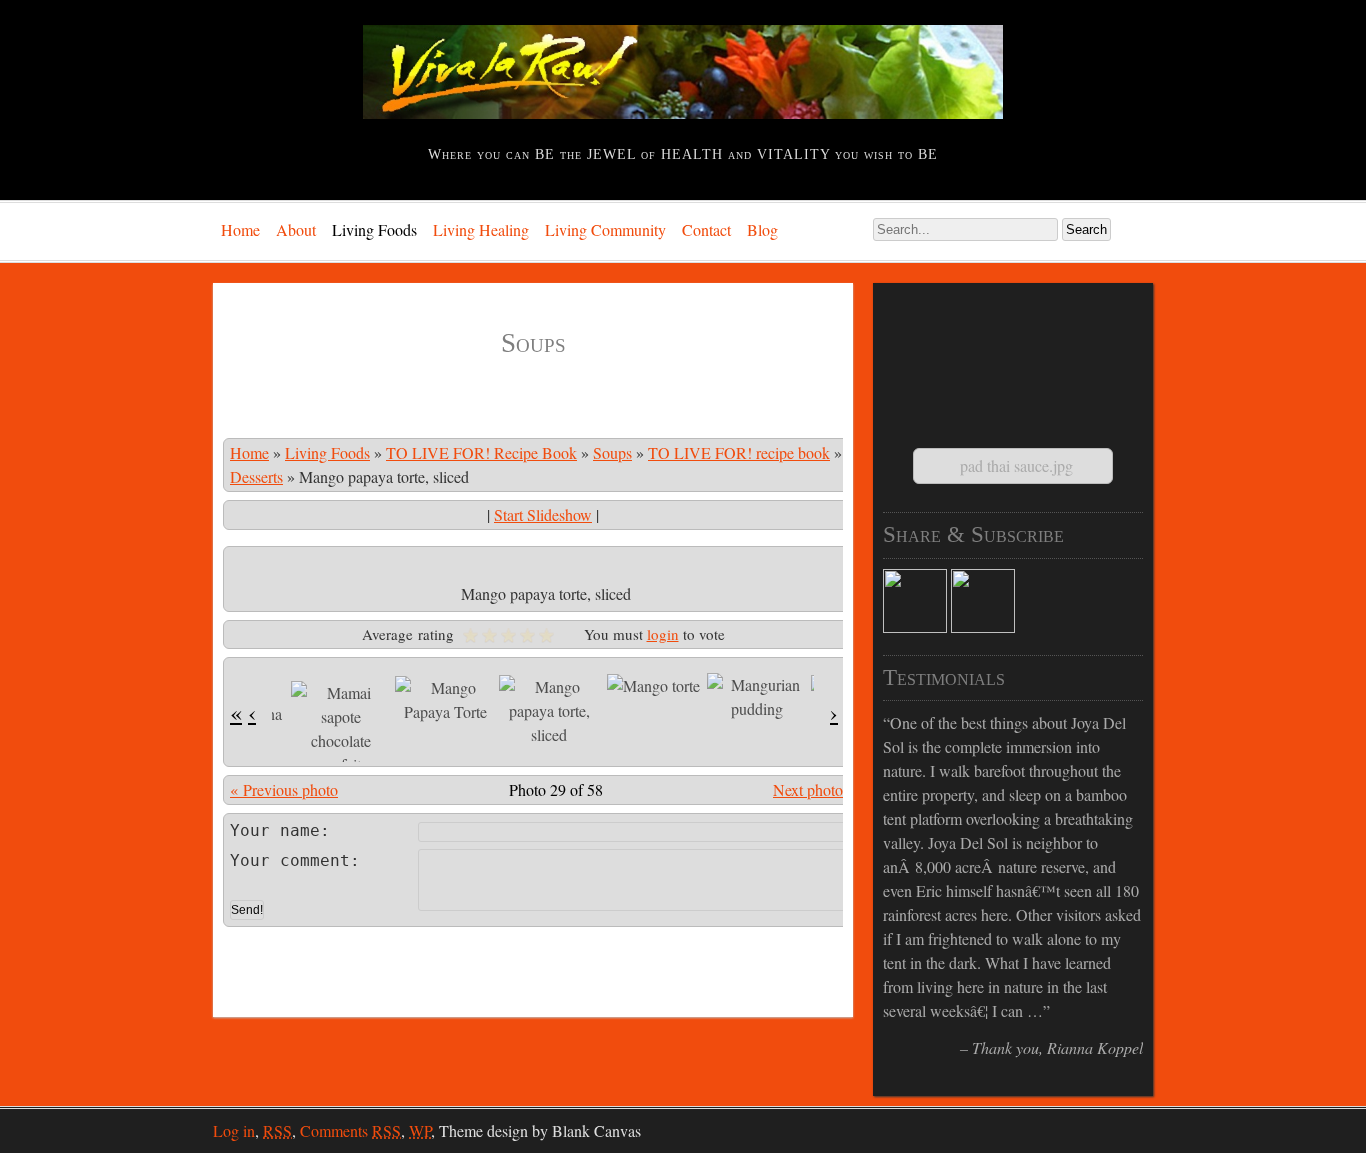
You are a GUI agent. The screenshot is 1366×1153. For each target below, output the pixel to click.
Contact (706, 229)
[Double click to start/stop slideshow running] (341, 729)
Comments (350, 1130)
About (296, 229)
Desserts (256, 476)
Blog (762, 229)
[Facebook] (915, 626)
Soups (612, 452)
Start (1006, 1071)
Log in (234, 1130)
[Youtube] (983, 626)
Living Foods (374, 229)
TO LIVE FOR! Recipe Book (481, 452)
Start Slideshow (543, 514)
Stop (1021, 1071)
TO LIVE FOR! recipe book (739, 452)
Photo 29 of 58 (556, 789)
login (663, 634)
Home (240, 229)
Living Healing (481, 229)
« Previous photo (284, 789)
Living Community (605, 229)
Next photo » (814, 789)
